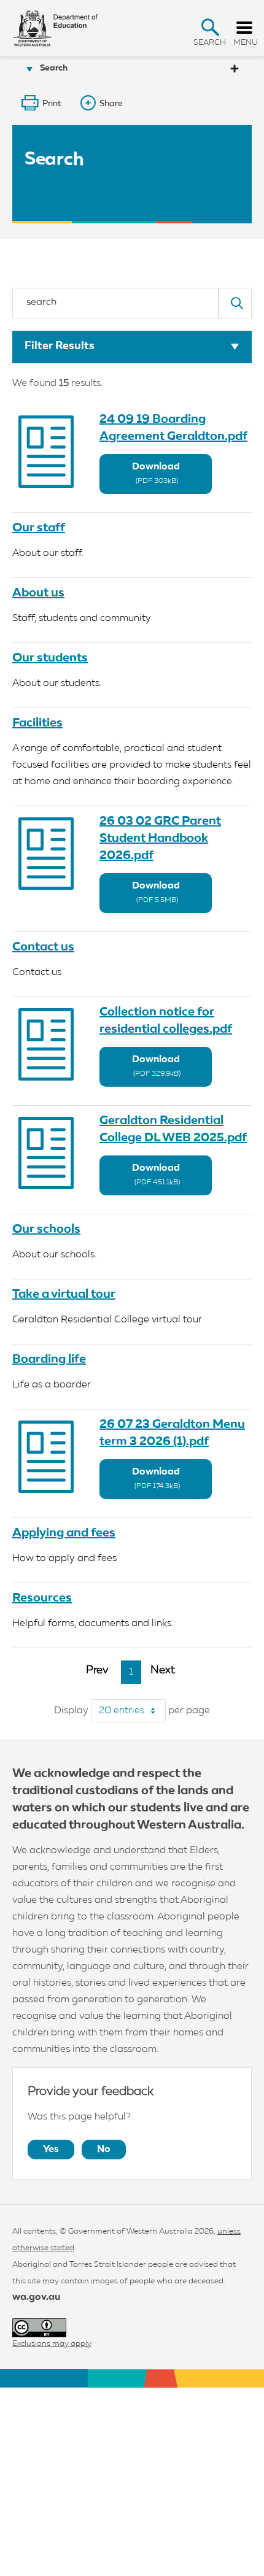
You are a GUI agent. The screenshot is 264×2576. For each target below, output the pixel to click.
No (104, 2150)
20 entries (132, 1711)
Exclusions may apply (52, 2344)
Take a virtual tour (64, 1294)
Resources (42, 1598)
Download (156, 473)
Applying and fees (64, 1533)
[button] (210, 27)
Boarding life (49, 1359)
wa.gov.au (36, 2297)
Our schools (46, 1229)
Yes (51, 2150)
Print (52, 104)
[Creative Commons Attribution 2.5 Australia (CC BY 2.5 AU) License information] (39, 2328)
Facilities (37, 723)
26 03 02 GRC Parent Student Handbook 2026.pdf (160, 838)
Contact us (43, 947)
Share (111, 104)
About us (38, 593)
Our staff (39, 528)
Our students (50, 658)
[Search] (235, 303)
